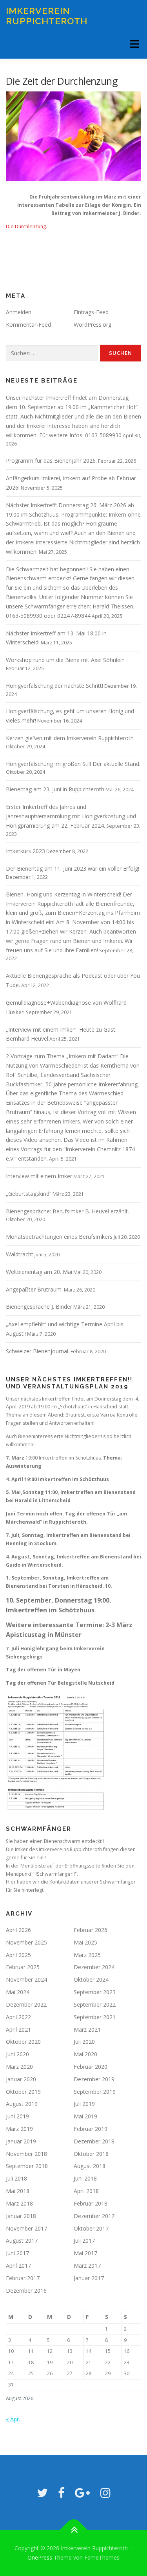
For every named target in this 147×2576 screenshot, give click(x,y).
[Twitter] (42, 2493)
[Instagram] (105, 2493)
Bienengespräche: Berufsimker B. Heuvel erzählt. (67, 1211)
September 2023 (95, 1992)
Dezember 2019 (94, 2079)
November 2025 (26, 1942)
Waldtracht (20, 1254)
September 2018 (27, 2166)
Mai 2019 (85, 2116)
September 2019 (95, 2092)
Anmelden (19, 312)
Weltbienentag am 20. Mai (39, 1272)
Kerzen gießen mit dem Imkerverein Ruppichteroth (70, 738)
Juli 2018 (16, 2178)
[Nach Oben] (73, 2530)
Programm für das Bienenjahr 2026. (51, 461)
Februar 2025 (23, 1967)
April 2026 (18, 1930)
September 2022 (95, 2004)
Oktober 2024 (91, 1979)
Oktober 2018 (91, 2154)
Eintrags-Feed (91, 312)
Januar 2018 (21, 2216)
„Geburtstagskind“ (29, 1194)
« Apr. (13, 2419)
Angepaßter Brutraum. (34, 1289)
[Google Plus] (83, 2493)
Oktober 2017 (91, 2228)
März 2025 (87, 1955)
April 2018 (86, 2191)
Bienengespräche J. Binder (39, 1307)
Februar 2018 (91, 2203)
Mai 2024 (18, 1992)
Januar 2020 (21, 2079)
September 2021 (95, 2017)
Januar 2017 (89, 2278)
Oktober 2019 (23, 2092)
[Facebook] (61, 2493)
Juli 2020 (84, 2042)
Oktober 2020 (23, 2042)
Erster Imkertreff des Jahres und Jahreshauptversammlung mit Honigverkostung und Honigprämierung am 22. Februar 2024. (71, 816)
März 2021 (87, 2029)
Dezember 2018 (94, 2141)
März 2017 (87, 2266)
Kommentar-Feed (28, 325)
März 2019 (19, 2129)
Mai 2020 (85, 2054)
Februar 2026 (91, 1930)
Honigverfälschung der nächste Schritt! (54, 686)
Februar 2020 (91, 2067)
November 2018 (26, 2154)
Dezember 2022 (26, 2004)
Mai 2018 (18, 2191)
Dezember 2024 (94, 1967)
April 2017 (18, 2266)
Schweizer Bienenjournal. (38, 1351)
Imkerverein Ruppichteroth (47, 16)
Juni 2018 (85, 2178)
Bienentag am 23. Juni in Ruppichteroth (55, 789)
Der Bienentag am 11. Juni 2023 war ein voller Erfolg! (73, 869)
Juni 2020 (17, 2054)
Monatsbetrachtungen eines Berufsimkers (59, 1237)
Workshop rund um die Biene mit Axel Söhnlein (65, 660)
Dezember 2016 (26, 2291)
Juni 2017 (17, 2253)
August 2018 (90, 2166)
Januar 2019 (21, 2141)
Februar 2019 (91, 2129)
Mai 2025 (85, 1942)
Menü (134, 44)
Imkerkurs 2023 (25, 851)
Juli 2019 (84, 2104)
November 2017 (26, 2228)
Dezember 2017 (94, 2216)
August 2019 (22, 2104)
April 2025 (18, 1955)
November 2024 (26, 1979)
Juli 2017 (84, 2241)
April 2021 (18, 2029)
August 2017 (22, 2241)
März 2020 (19, 2067)
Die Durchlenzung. (26, 226)
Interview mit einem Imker (39, 1176)
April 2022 (18, 2017)
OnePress (40, 2557)
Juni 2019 (17, 2116)
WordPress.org (93, 325)
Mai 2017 (85, 2253)
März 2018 (19, 2203)
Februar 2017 (23, 2278)
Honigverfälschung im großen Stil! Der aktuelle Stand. (73, 764)
